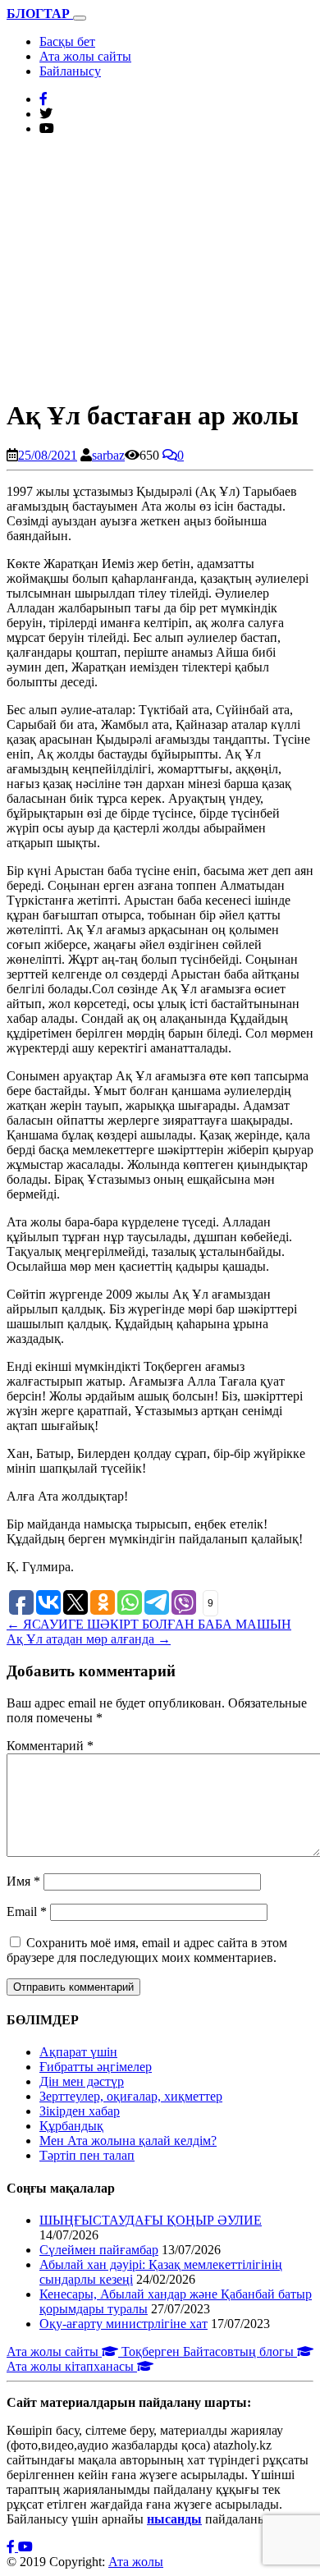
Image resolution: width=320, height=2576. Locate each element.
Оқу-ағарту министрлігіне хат (123, 2324)
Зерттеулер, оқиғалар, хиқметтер (131, 2096)
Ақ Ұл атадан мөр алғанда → (89, 1639)
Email (27, 1911)
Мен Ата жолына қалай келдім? (128, 2141)
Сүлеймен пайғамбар (99, 2250)
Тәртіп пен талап (87, 2155)
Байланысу (70, 71)
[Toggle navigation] (80, 18)
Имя (23, 1881)
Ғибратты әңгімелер (96, 2067)
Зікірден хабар (80, 2111)
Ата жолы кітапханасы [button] (72, 2366)
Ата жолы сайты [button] (54, 2351)
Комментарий (50, 1746)
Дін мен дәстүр (82, 2081)
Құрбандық (71, 2126)
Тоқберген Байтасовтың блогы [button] (209, 2351)
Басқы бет (67, 41)
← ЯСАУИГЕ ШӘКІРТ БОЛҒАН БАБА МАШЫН (149, 1624)
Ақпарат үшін (78, 2052)
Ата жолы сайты (85, 56)
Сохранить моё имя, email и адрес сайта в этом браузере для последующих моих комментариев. (147, 1950)
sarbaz (108, 455)
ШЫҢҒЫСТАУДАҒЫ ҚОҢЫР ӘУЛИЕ (151, 2220)
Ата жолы (136, 2562)
